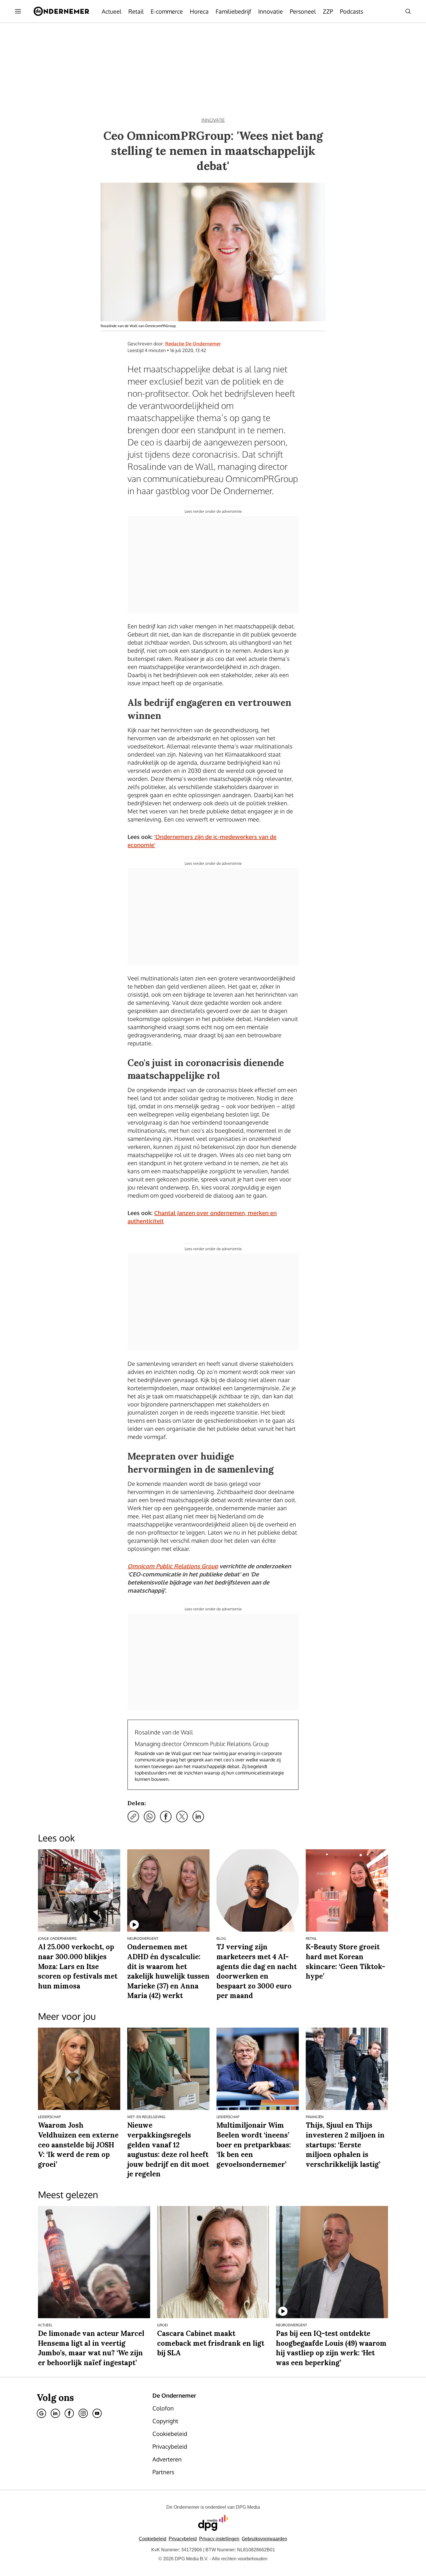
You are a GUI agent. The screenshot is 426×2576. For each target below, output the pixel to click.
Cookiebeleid (153, 2539)
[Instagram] (83, 2413)
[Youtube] (97, 2413)
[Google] (41, 2413)
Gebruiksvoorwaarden (264, 2539)
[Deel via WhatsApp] (150, 1817)
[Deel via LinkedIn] (198, 1817)
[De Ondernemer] (61, 11)
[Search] (408, 11)
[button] (219, 2539)
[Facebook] (69, 2413)
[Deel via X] (182, 1817)
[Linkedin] (55, 2413)
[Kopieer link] (133, 1817)
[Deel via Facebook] (166, 1817)
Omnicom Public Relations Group (173, 1566)
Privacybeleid (183, 2539)
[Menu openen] (18, 11)
